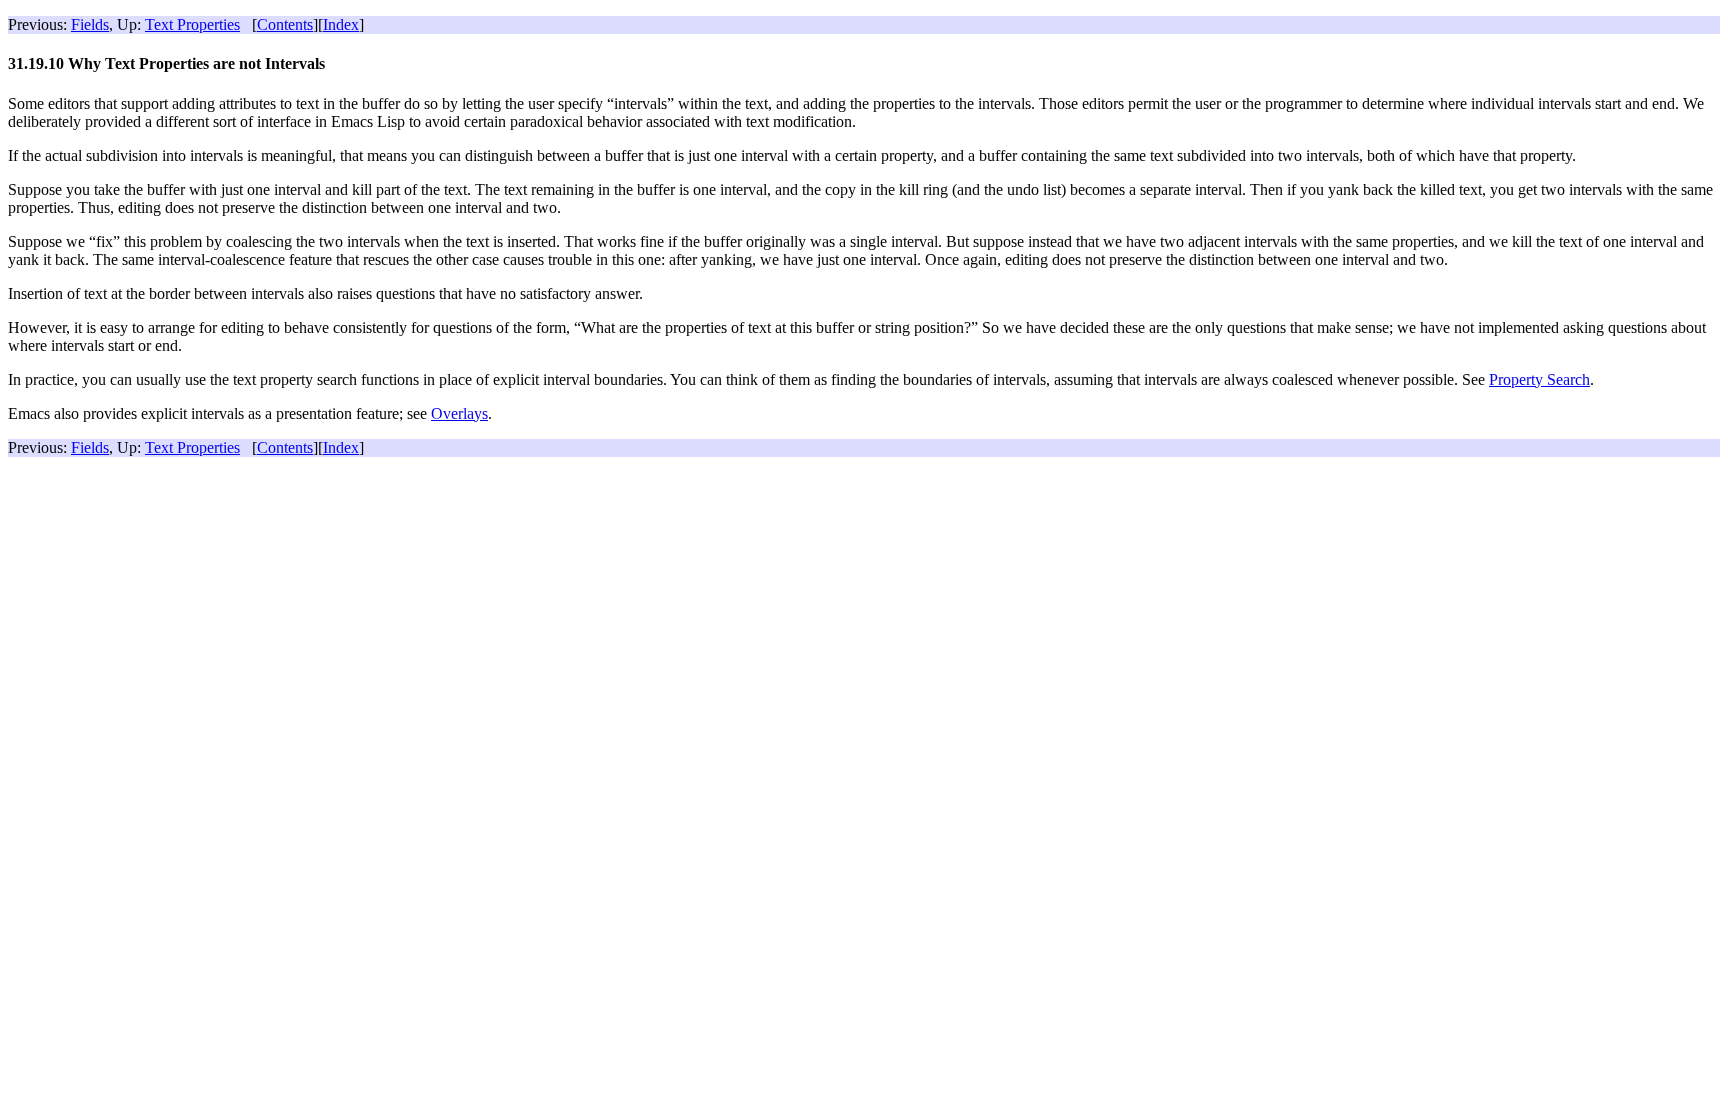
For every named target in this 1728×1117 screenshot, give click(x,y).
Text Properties (192, 24)
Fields (90, 24)
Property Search (1539, 379)
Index (341, 24)
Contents (285, 24)
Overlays (459, 413)
